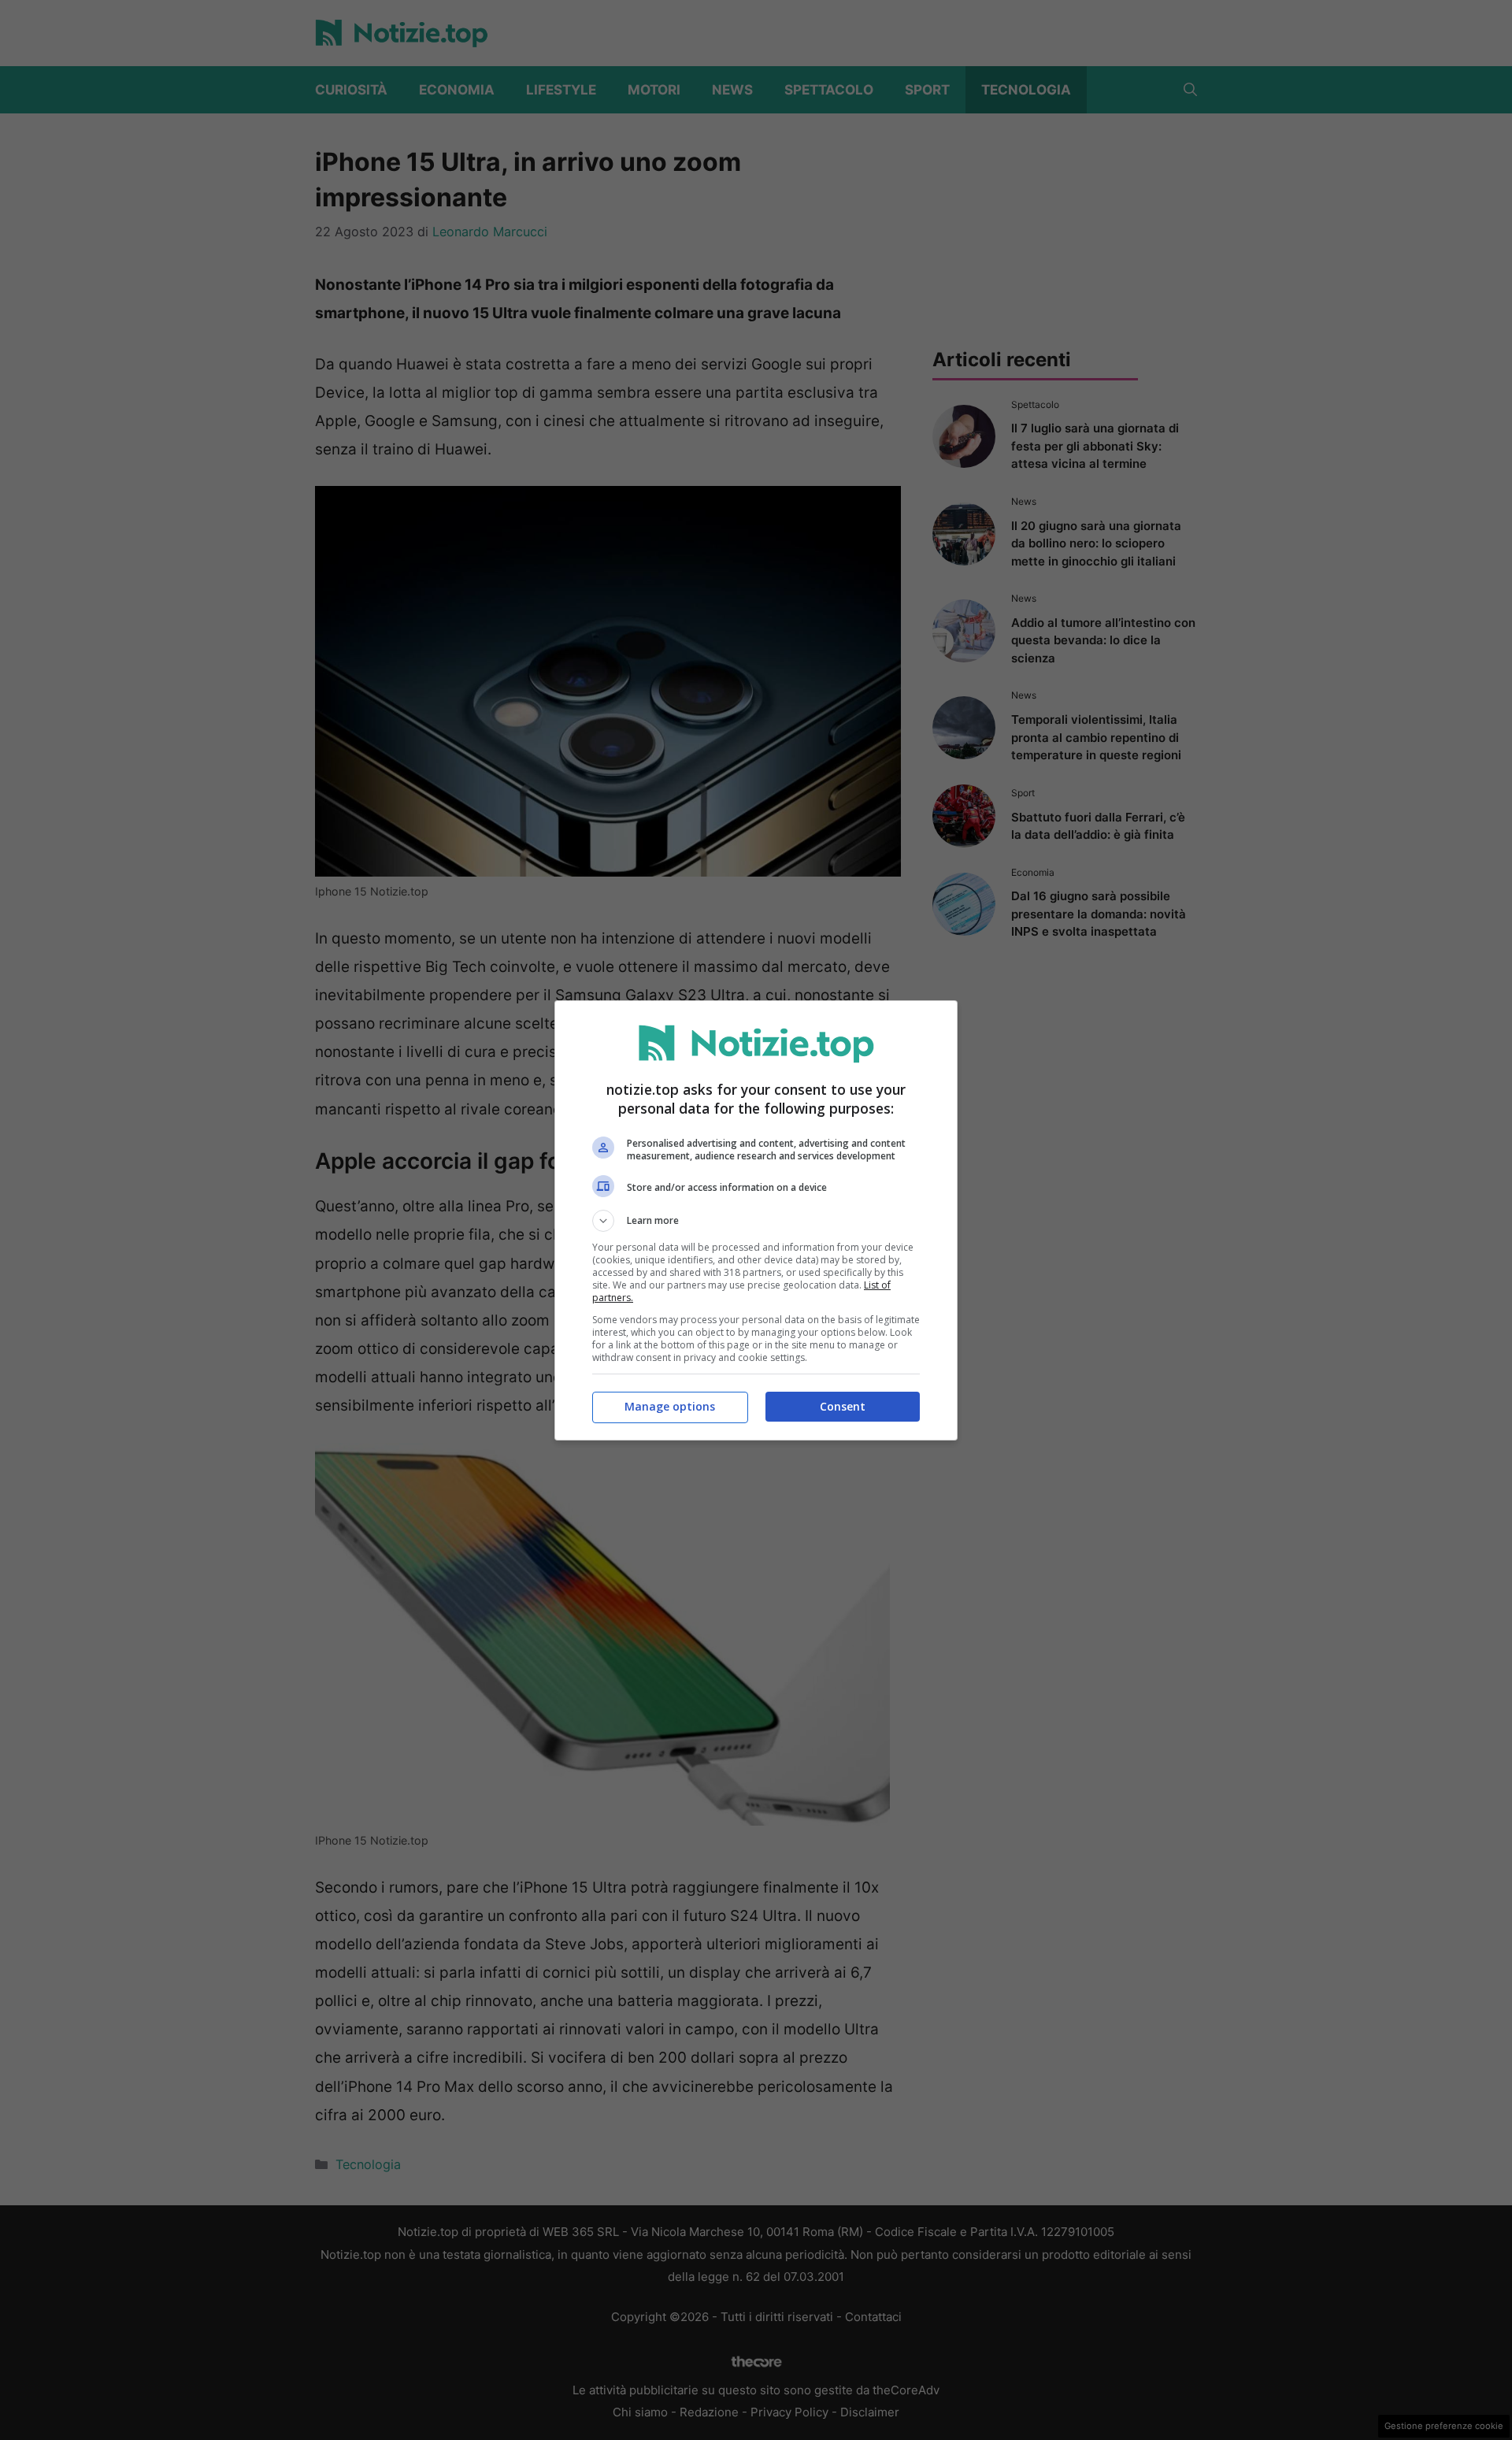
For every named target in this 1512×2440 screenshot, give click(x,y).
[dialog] (756, 1220)
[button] (756, 1221)
